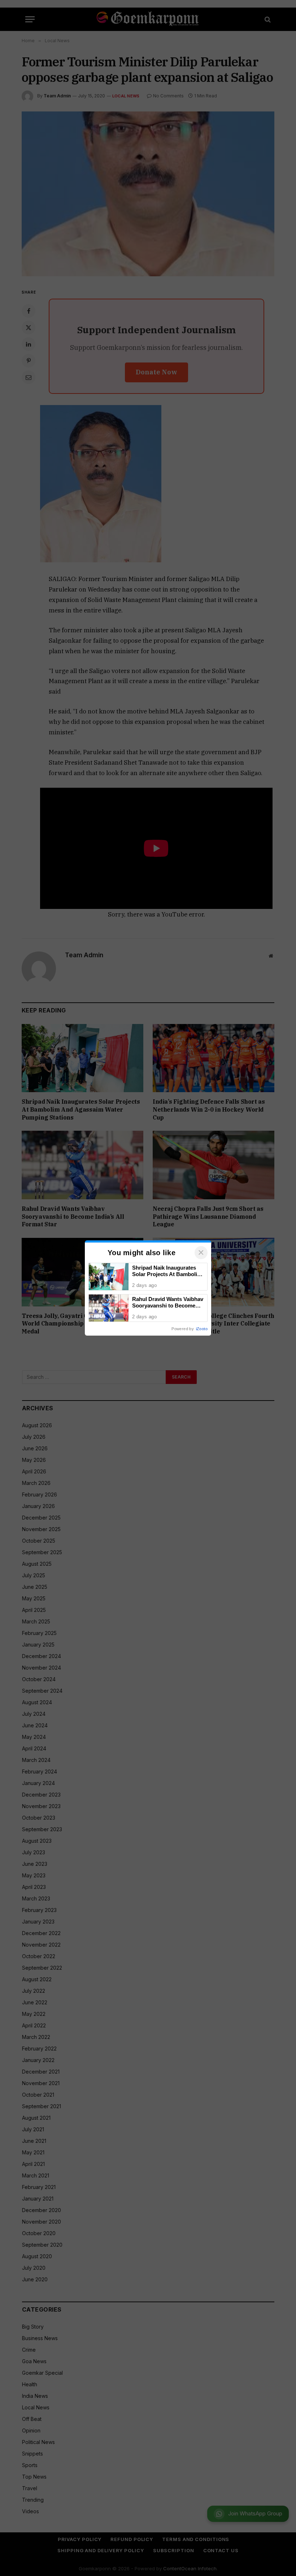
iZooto (202, 1329)
